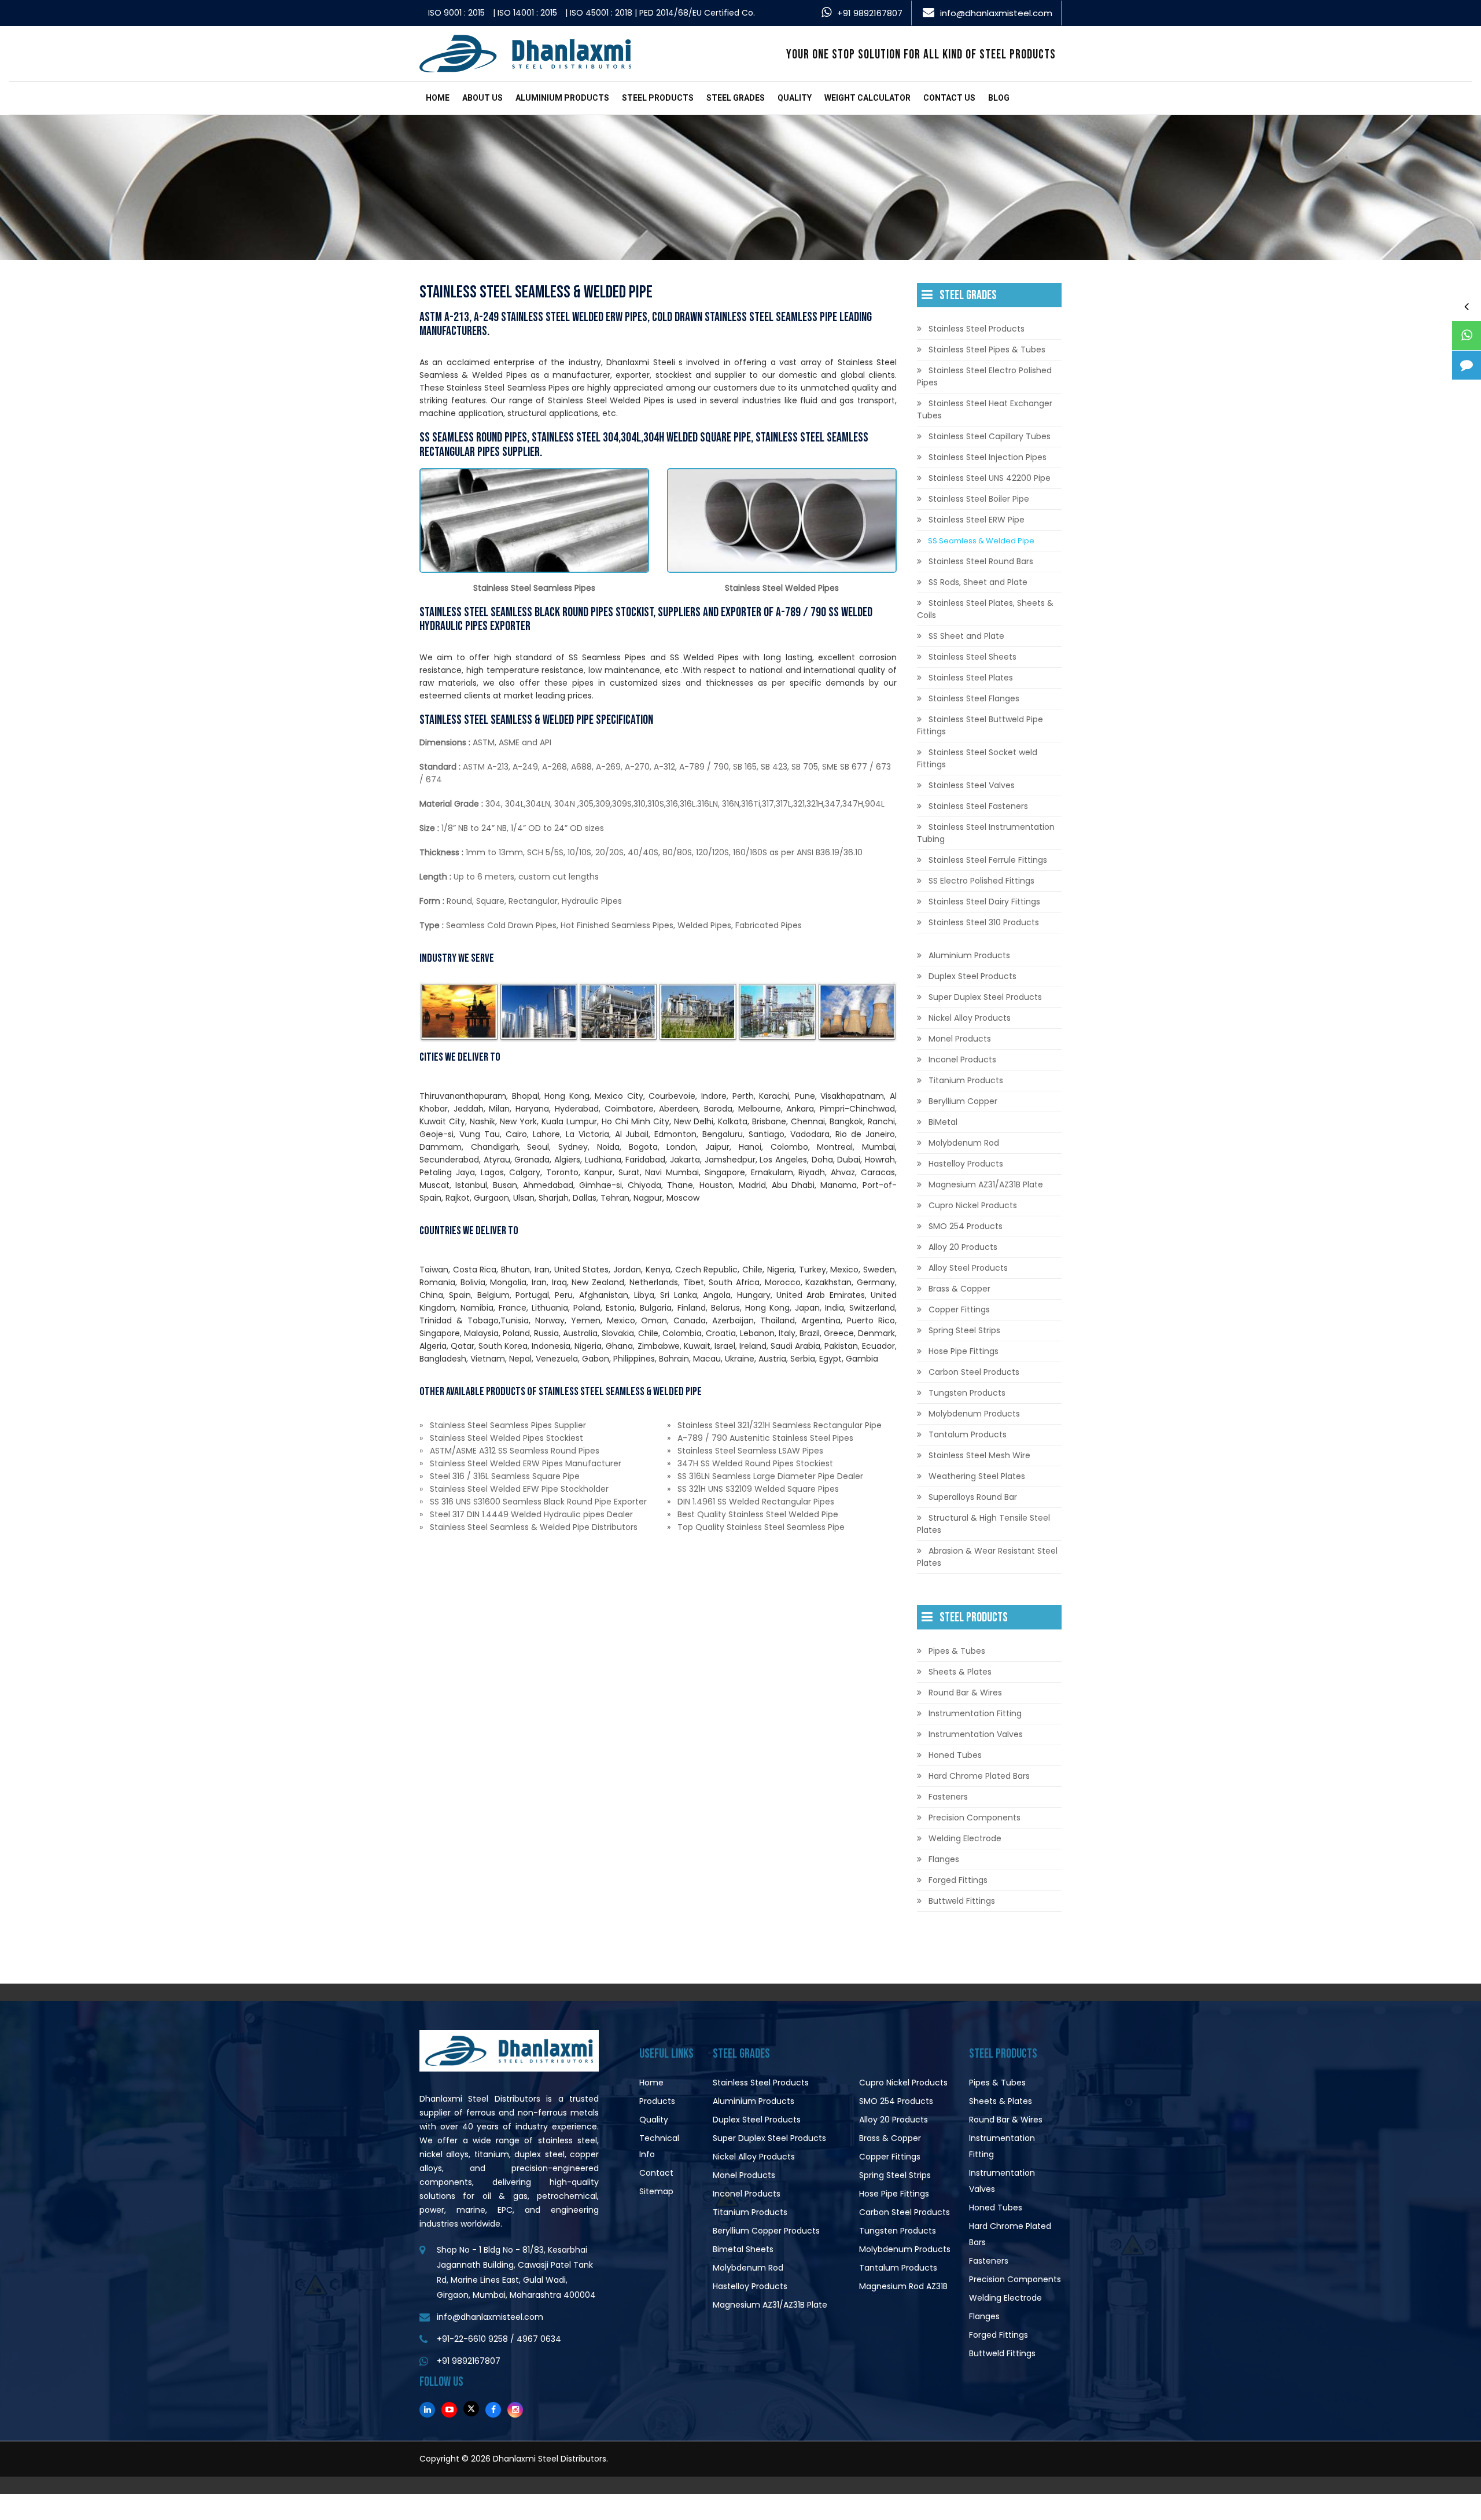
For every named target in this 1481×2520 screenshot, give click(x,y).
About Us (482, 98)
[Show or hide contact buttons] (1467, 306)
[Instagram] (515, 2410)
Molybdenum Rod (964, 1143)
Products (657, 2101)
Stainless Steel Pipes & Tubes (987, 350)
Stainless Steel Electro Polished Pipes (984, 376)
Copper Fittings (959, 1309)
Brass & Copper (959, 1289)
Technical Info (659, 2146)
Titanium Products (966, 1080)
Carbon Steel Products (974, 1372)
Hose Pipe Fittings (964, 1351)
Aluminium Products (562, 98)
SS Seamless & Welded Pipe (981, 541)
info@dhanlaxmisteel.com (996, 13)
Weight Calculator (867, 98)
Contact (656, 2173)
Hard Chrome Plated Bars (979, 1776)
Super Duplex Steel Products (985, 997)
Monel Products (960, 1039)
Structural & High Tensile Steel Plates (983, 1524)
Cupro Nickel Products (973, 1205)
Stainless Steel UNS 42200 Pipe (990, 478)
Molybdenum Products (974, 1414)
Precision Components (975, 1818)
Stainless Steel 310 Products (984, 922)
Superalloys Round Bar (973, 1497)
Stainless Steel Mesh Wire (979, 1455)
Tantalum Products (968, 1434)
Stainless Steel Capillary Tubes (990, 436)
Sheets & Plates (960, 1672)
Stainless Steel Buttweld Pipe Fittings (980, 725)
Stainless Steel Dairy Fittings (984, 902)
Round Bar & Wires (965, 1693)
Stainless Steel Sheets (972, 657)
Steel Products (658, 98)
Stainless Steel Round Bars (981, 561)
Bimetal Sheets (743, 2249)
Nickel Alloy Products (970, 1018)
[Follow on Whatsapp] (1467, 336)
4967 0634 (539, 2339)
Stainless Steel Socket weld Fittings (977, 758)
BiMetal (943, 1122)
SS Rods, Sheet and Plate (978, 582)
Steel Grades (736, 98)
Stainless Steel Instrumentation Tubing (986, 833)
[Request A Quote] (1467, 365)
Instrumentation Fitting (975, 1713)
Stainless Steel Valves (972, 785)
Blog (999, 98)
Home (438, 98)
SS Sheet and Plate (966, 636)
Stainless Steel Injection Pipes (988, 457)
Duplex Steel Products (972, 976)
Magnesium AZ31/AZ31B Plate (986, 1184)
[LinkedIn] (427, 2410)
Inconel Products (962, 1059)
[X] (471, 2409)
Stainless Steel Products (977, 329)
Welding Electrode (965, 1838)
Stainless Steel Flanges (974, 698)
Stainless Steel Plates (971, 678)
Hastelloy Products (966, 1164)
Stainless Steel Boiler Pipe (979, 499)
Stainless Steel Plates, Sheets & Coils (985, 609)
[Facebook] (493, 2410)
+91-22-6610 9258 (472, 2339)
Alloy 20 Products (963, 1247)
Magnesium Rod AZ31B (903, 2286)
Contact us (949, 98)
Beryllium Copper (963, 1101)
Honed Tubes (955, 1755)
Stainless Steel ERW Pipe (977, 520)
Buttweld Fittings (962, 1901)
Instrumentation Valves (976, 1734)
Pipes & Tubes (957, 1651)
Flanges (944, 1859)
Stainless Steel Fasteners (978, 806)
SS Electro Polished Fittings (981, 881)
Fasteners (948, 1797)
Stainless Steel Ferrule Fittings (988, 860)
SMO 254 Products (966, 1226)
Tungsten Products (967, 1393)
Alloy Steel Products (968, 1268)
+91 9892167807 (870, 13)
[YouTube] (449, 2410)
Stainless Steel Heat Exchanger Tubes (985, 409)
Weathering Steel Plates (977, 1476)
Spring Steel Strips (964, 1330)
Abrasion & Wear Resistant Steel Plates (987, 1557)
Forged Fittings (958, 1880)
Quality (795, 98)
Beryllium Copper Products (766, 2231)
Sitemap (656, 2191)
